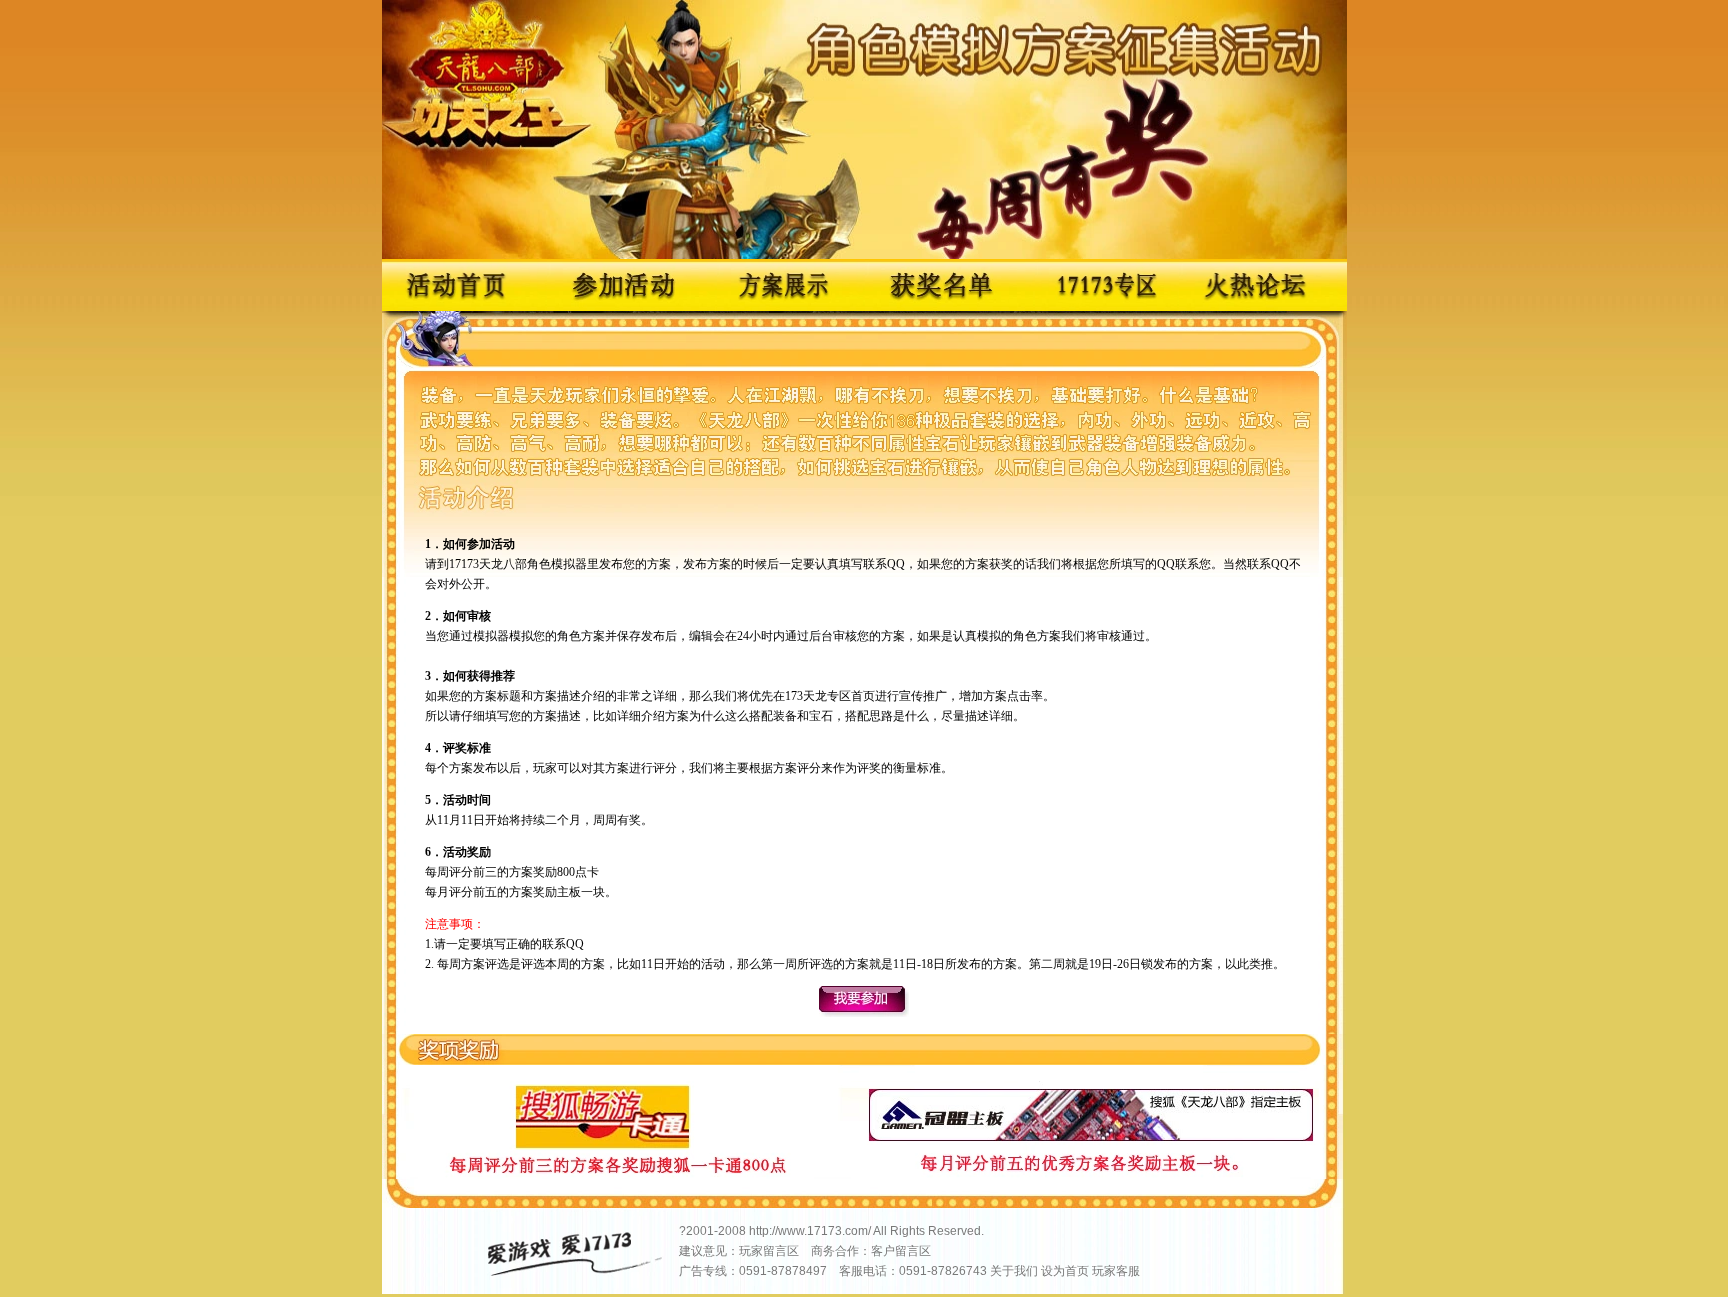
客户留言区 (901, 1251)
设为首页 (1065, 1271)
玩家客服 (1116, 1271)
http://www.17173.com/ (810, 1231)
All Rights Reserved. (928, 1231)
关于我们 (1014, 1271)
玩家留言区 (769, 1251)
